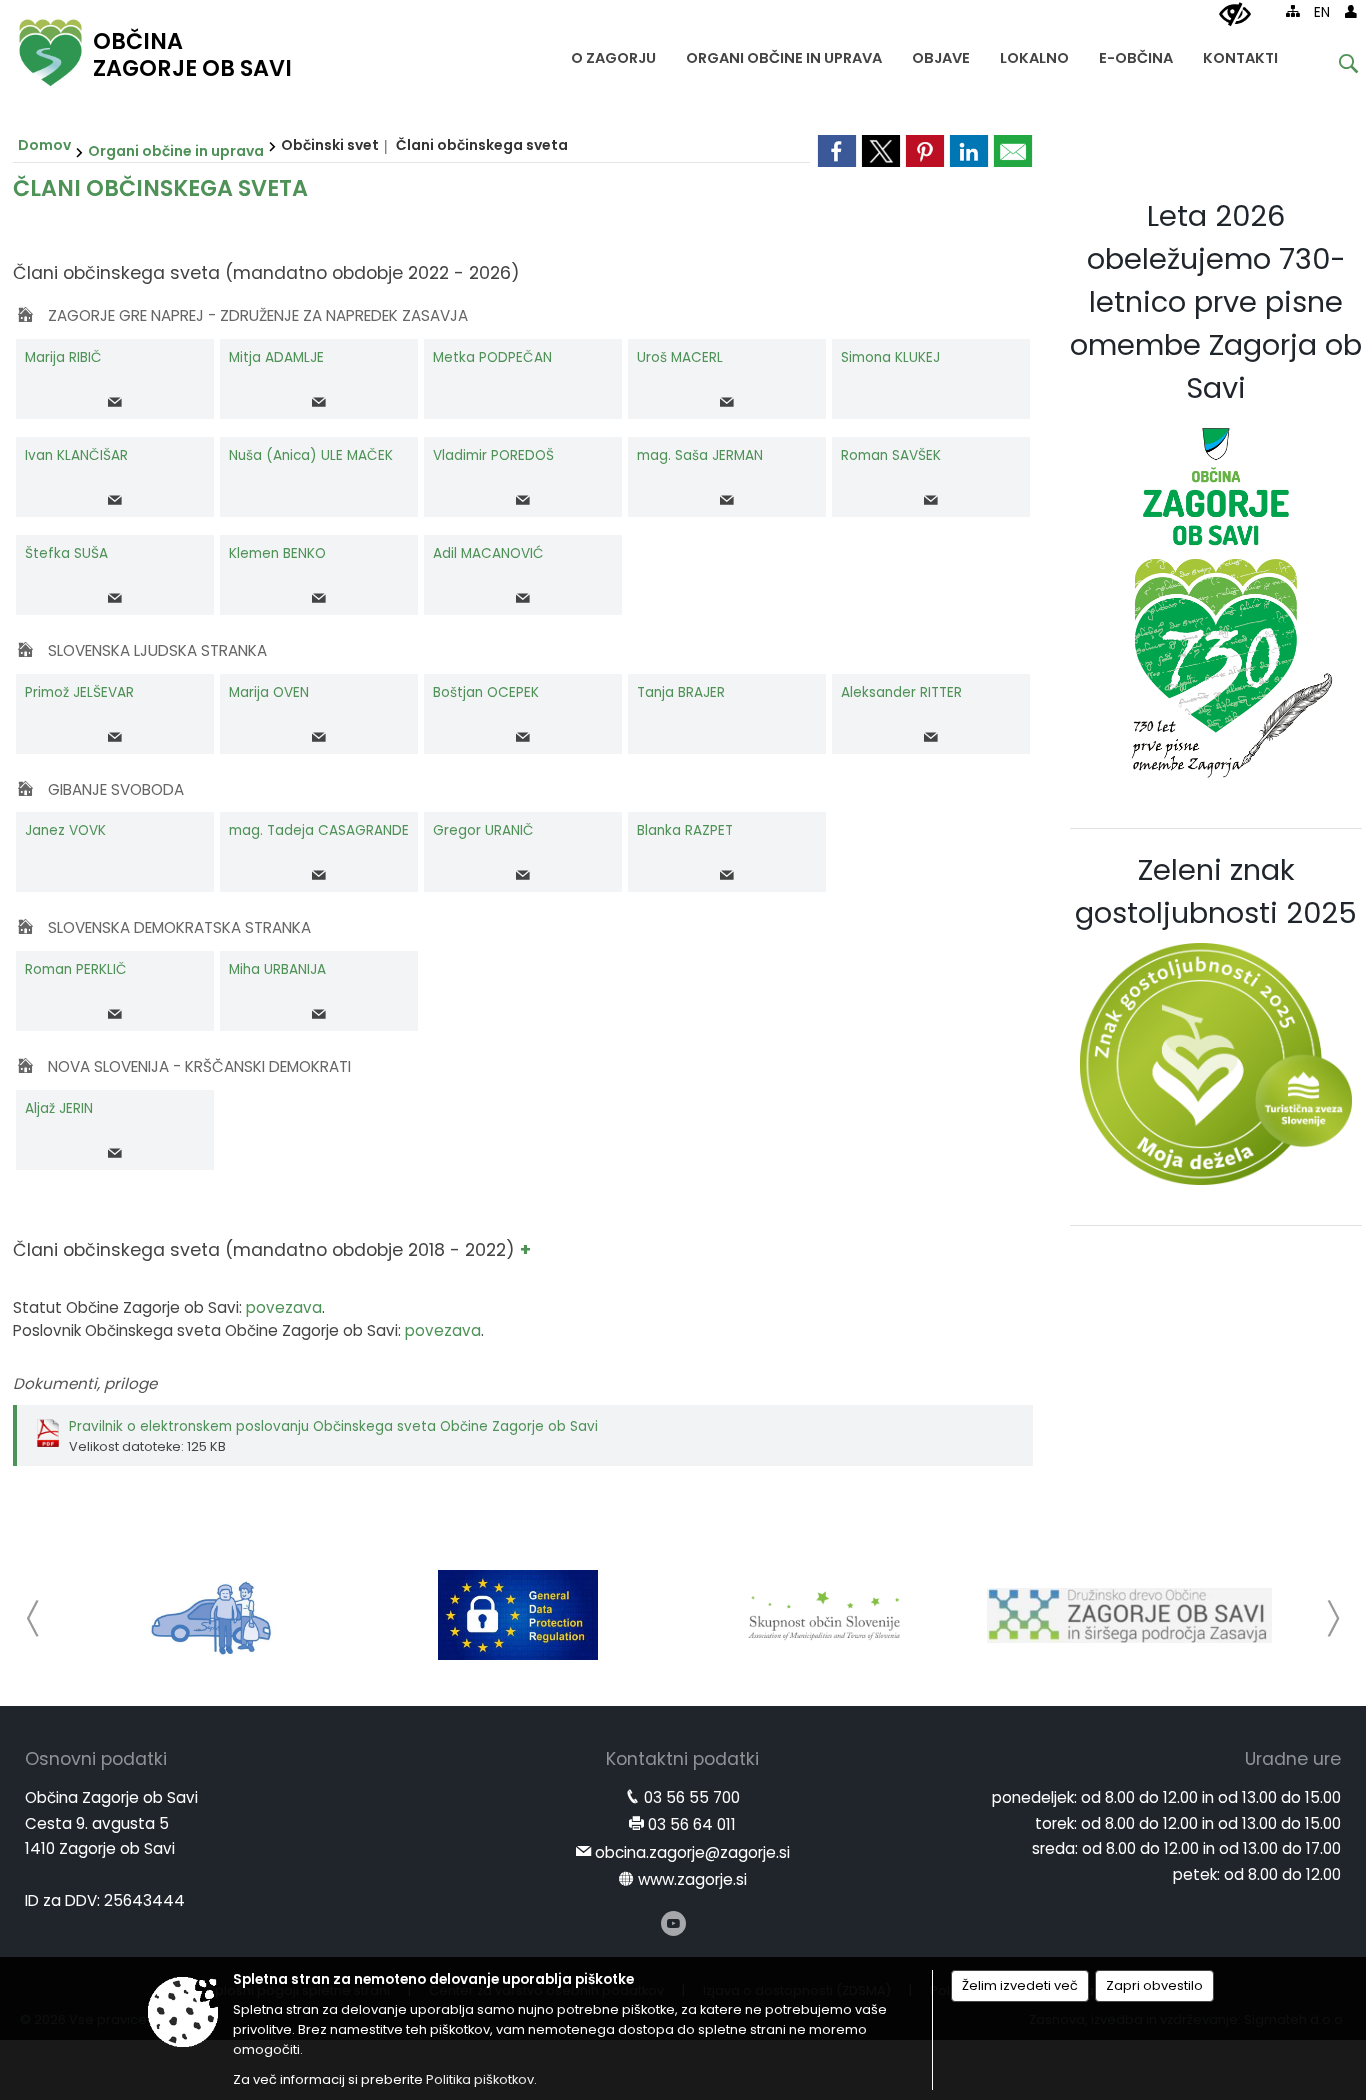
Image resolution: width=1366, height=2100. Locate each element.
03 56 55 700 (692, 1797)
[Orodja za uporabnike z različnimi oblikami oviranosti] (1235, 15)
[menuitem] (613, 53)
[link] (837, 151)
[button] (33, 1618)
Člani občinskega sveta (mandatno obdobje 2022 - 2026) (266, 273)
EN (1322, 12)
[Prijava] (1351, 11)
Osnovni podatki (96, 1759)
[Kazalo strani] (1293, 11)
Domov (44, 145)
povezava (284, 1307)
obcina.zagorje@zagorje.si (692, 1852)
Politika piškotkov (480, 2079)
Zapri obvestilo (1154, 1985)
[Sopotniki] (212, 1615)
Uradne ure (1293, 1759)
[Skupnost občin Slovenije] (824, 1615)
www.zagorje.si (692, 1879)
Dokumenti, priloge (85, 1383)
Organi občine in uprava (176, 151)
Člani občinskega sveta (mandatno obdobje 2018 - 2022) (266, 1250)
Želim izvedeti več (1020, 1985)
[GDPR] (518, 1615)
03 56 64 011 (692, 1824)
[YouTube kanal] (673, 1923)
